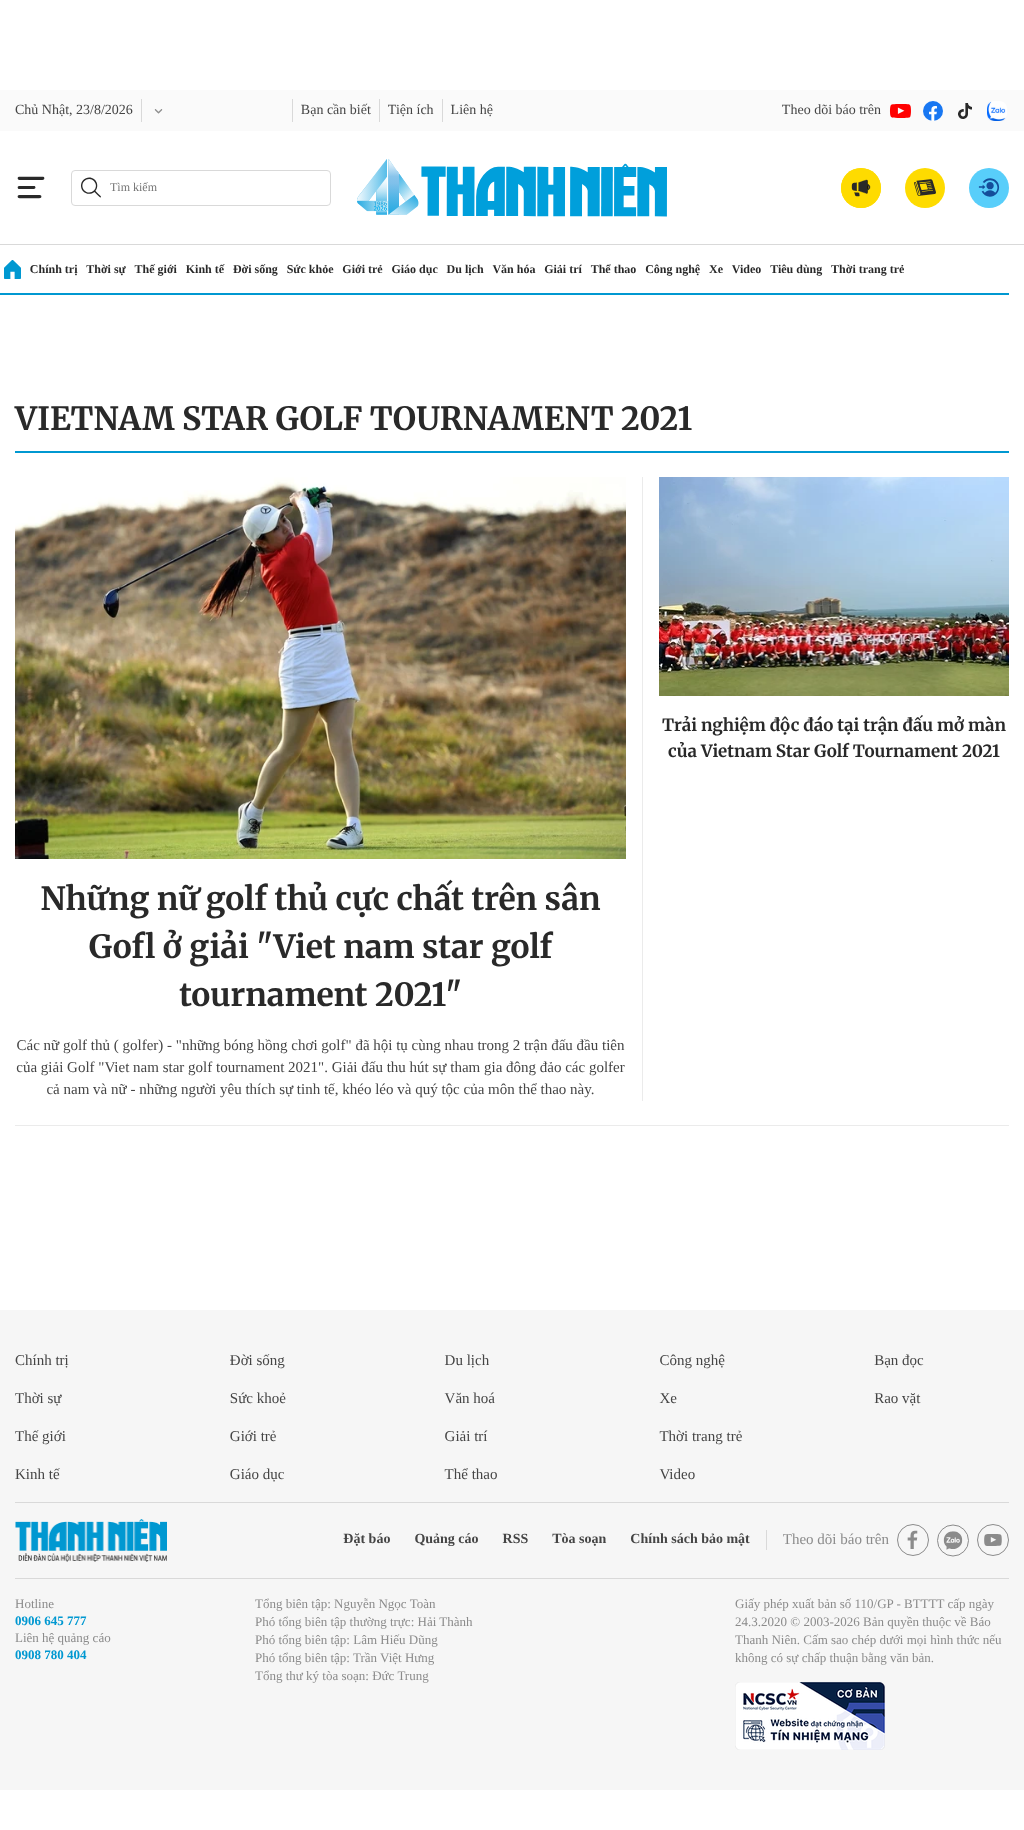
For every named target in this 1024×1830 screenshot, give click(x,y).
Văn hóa (513, 269)
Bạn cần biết (336, 110)
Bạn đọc (899, 1361)
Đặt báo (366, 1539)
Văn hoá (470, 1399)
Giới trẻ (362, 269)
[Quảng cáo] (861, 188)
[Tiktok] (965, 111)
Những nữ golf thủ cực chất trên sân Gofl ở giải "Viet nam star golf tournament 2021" (320, 947)
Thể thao (614, 269)
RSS (516, 1539)
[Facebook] (933, 111)
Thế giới (156, 269)
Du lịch (465, 269)
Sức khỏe (310, 269)
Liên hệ (472, 110)
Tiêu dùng (796, 269)
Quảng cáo (446, 1539)
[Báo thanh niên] (512, 187)
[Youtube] (901, 111)
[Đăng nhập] (989, 188)
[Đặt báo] (925, 188)
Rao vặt (897, 1399)
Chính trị (54, 269)
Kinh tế (205, 269)
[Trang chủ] (12, 269)
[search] (201, 188)
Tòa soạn (579, 1539)
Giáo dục (414, 269)
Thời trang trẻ (867, 269)
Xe (716, 269)
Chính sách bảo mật (689, 1539)
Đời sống (255, 269)
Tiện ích (411, 110)
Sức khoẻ (258, 1399)
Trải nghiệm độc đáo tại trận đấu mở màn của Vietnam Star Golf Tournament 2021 (834, 738)
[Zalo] (997, 111)
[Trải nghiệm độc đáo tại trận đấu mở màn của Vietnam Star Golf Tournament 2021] (834, 586)
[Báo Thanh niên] (91, 1540)
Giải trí (563, 269)
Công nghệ (672, 269)
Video (747, 269)
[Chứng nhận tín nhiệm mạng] (810, 1716)
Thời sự (106, 269)
